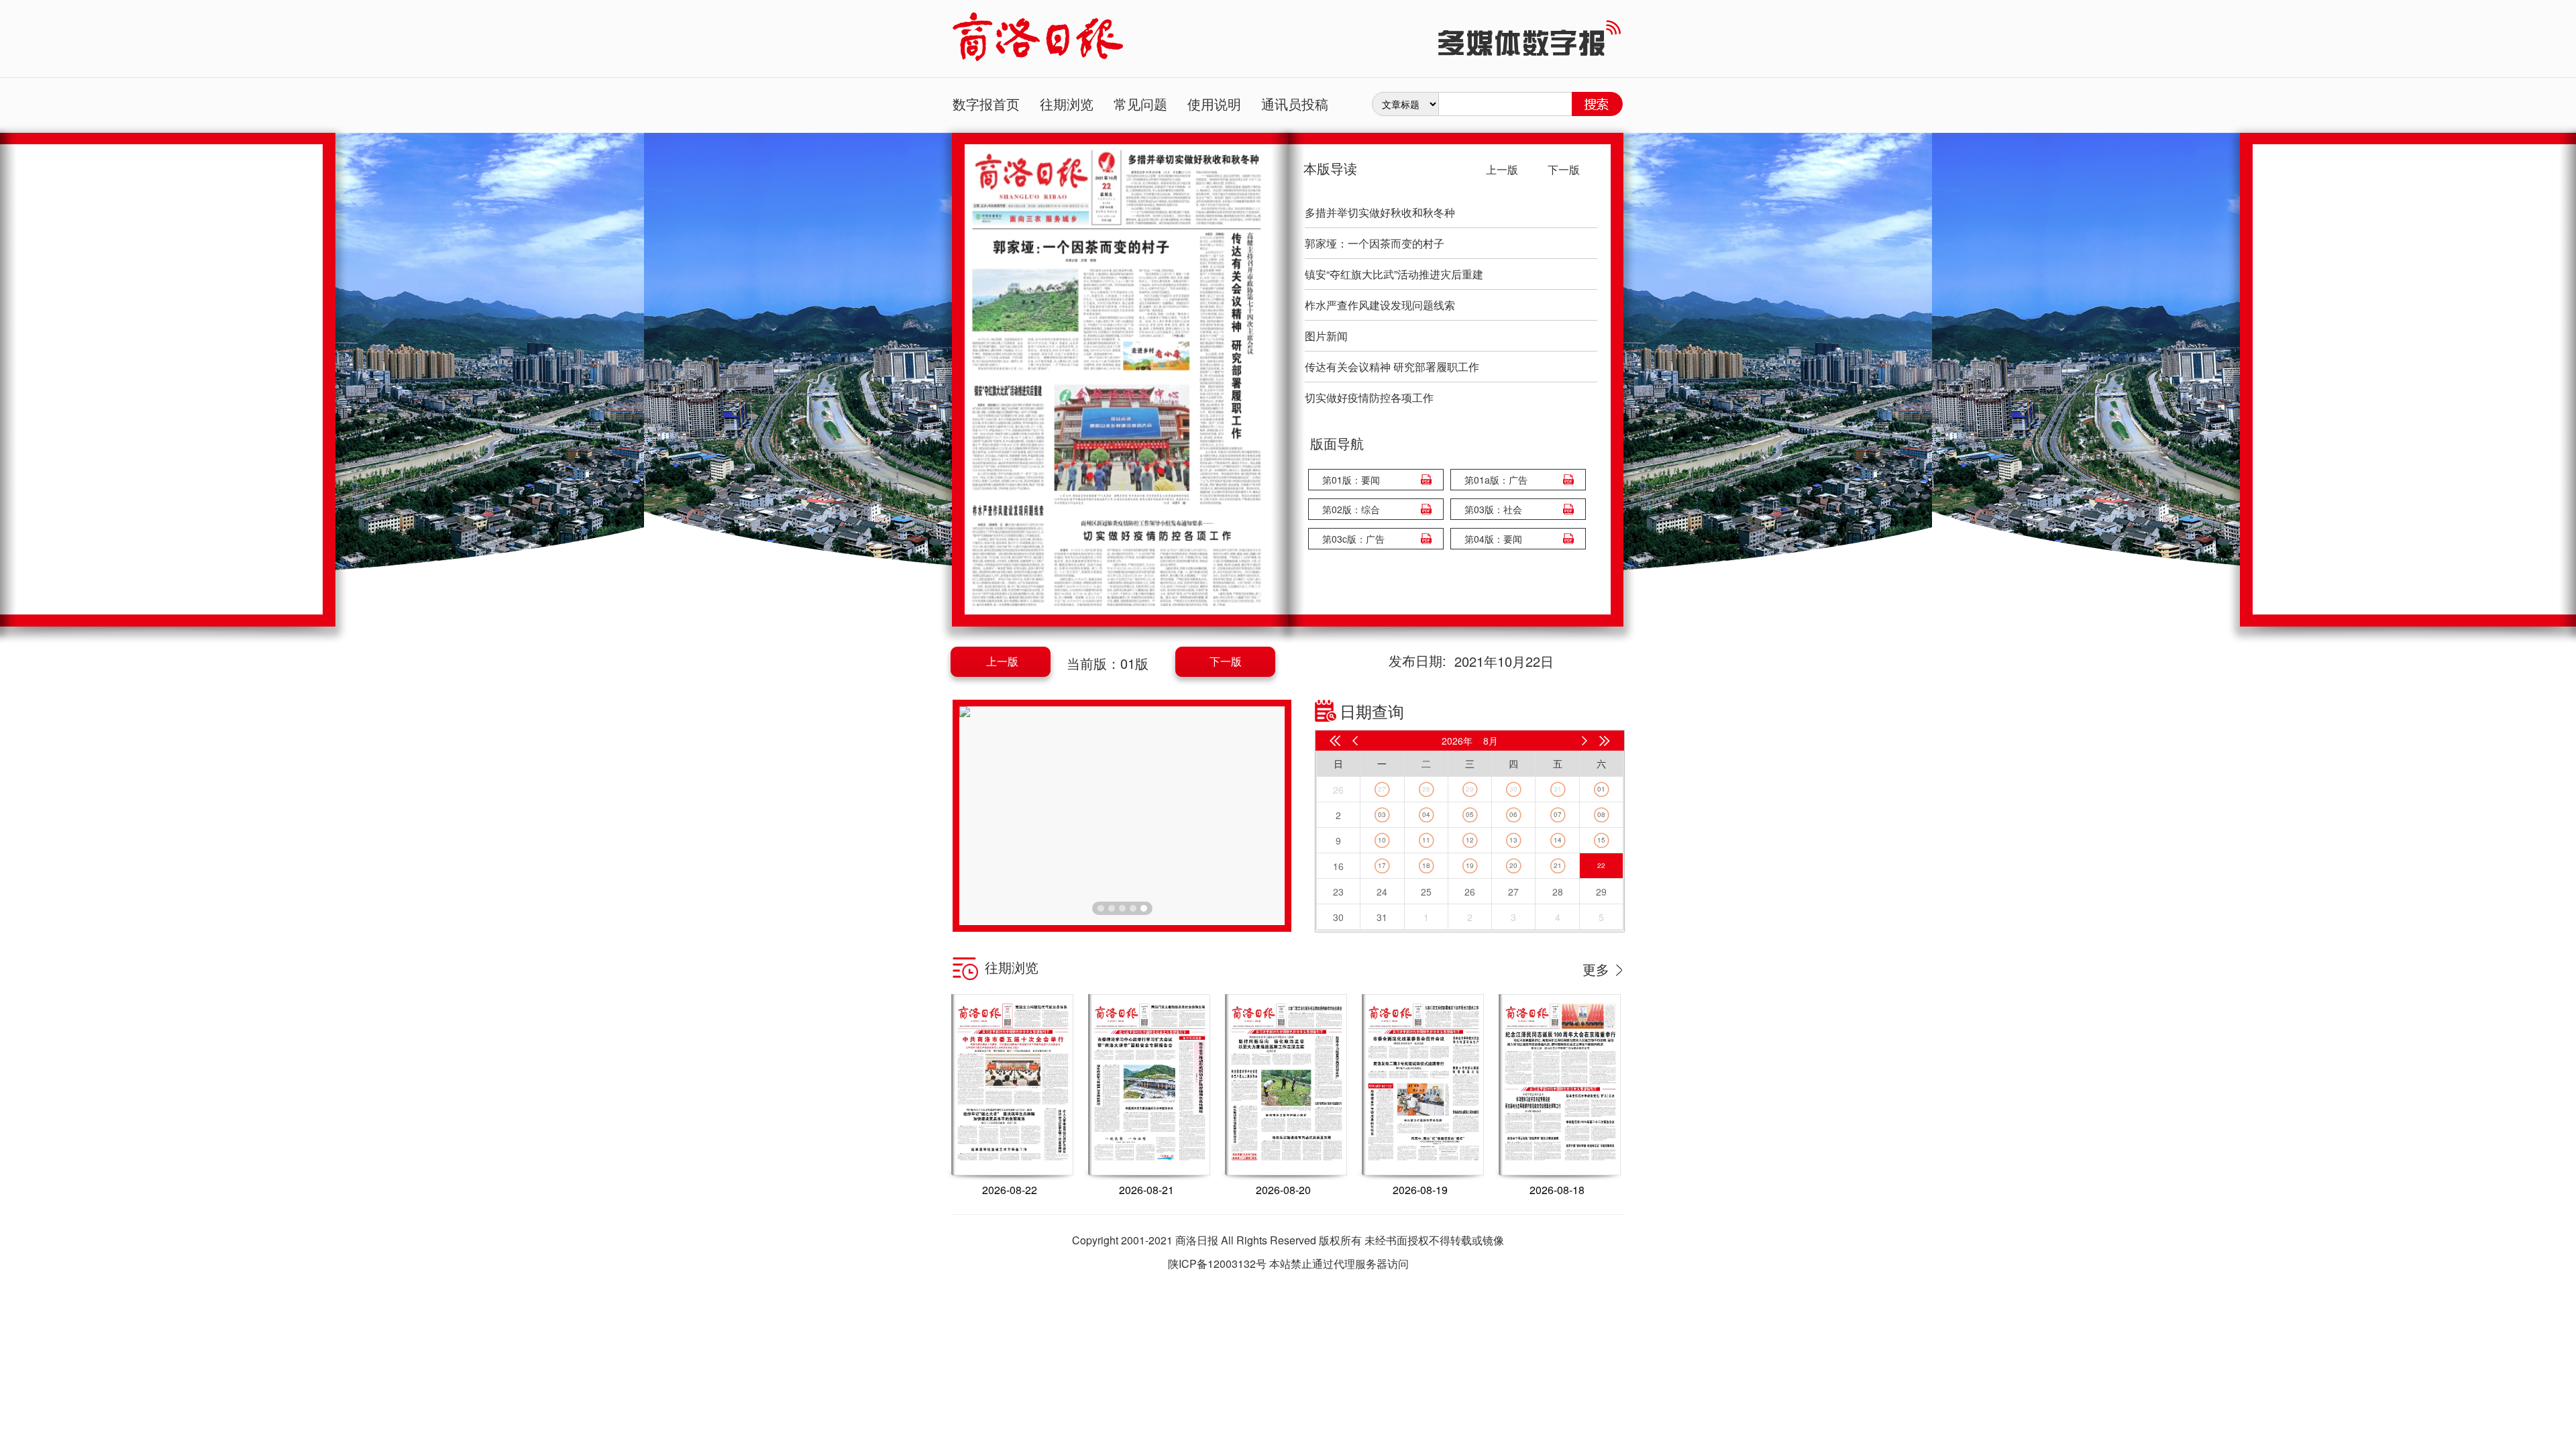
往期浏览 (1067, 104)
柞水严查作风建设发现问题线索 (1380, 305)
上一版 (1002, 661)
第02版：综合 (1351, 509)
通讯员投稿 (1295, 104)
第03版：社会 (1493, 509)
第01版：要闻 (1351, 480)
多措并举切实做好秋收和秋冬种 (1380, 212)
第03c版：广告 (1353, 539)
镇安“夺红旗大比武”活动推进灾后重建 (1394, 274)
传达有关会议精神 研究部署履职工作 (1392, 367)
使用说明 (1214, 104)
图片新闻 (1326, 336)
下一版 (1226, 661)
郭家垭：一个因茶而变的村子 (1375, 243)
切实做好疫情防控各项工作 (1369, 397)
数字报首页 (986, 104)
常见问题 (1140, 104)
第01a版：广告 (1496, 480)
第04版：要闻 (1493, 539)
